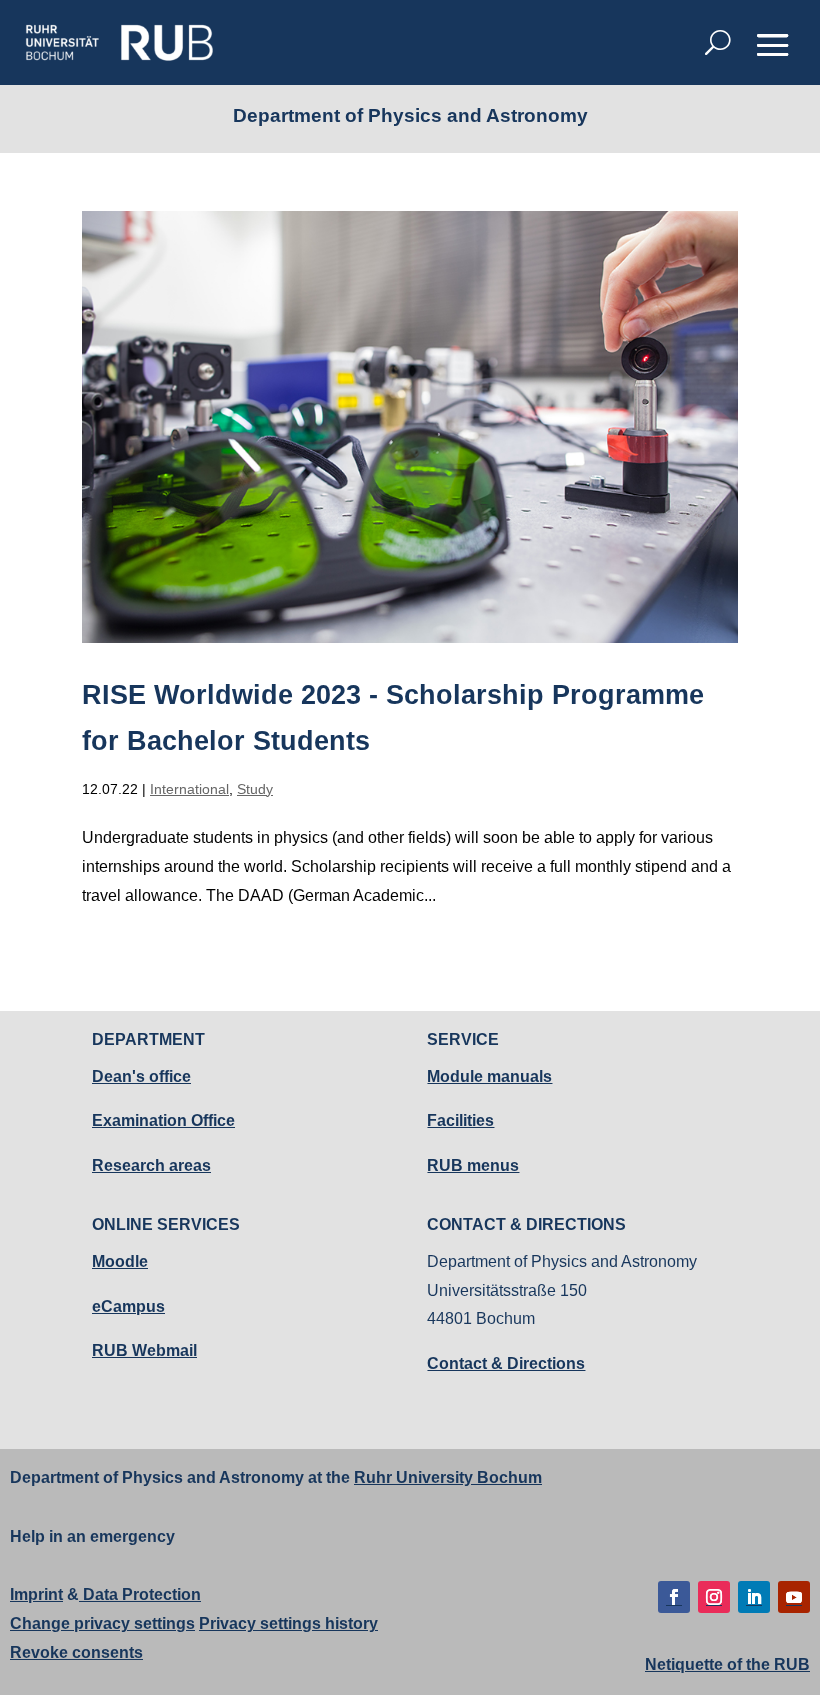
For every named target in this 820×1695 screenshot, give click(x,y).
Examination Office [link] (163, 1120)
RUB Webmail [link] (144, 1350)
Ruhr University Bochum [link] (448, 1477)
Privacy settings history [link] (288, 1623)
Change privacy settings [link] (102, 1623)
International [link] (189, 789)
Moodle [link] (120, 1261)
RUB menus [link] (473, 1165)
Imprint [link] (36, 1594)
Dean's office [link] (141, 1076)
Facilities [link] (460, 1120)
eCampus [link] (128, 1306)
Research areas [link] (151, 1165)
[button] (773, 44)
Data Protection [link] (140, 1594)
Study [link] (255, 789)
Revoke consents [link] (76, 1652)
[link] (119, 42)
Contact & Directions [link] (506, 1363)
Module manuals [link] (489, 1076)
